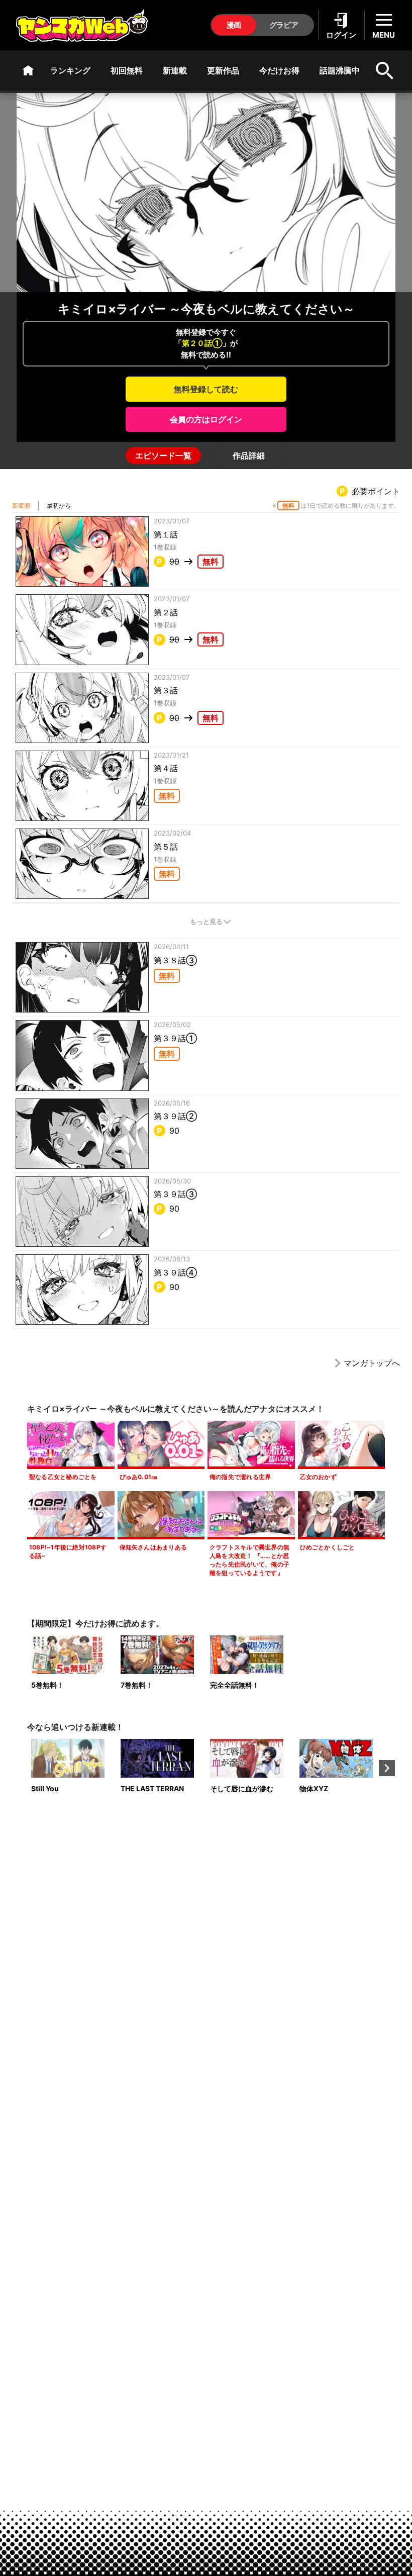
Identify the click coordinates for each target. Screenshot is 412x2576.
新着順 (21, 505)
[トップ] (28, 70)
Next (387, 1768)
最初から (59, 505)
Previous (25, 1768)
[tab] (163, 455)
